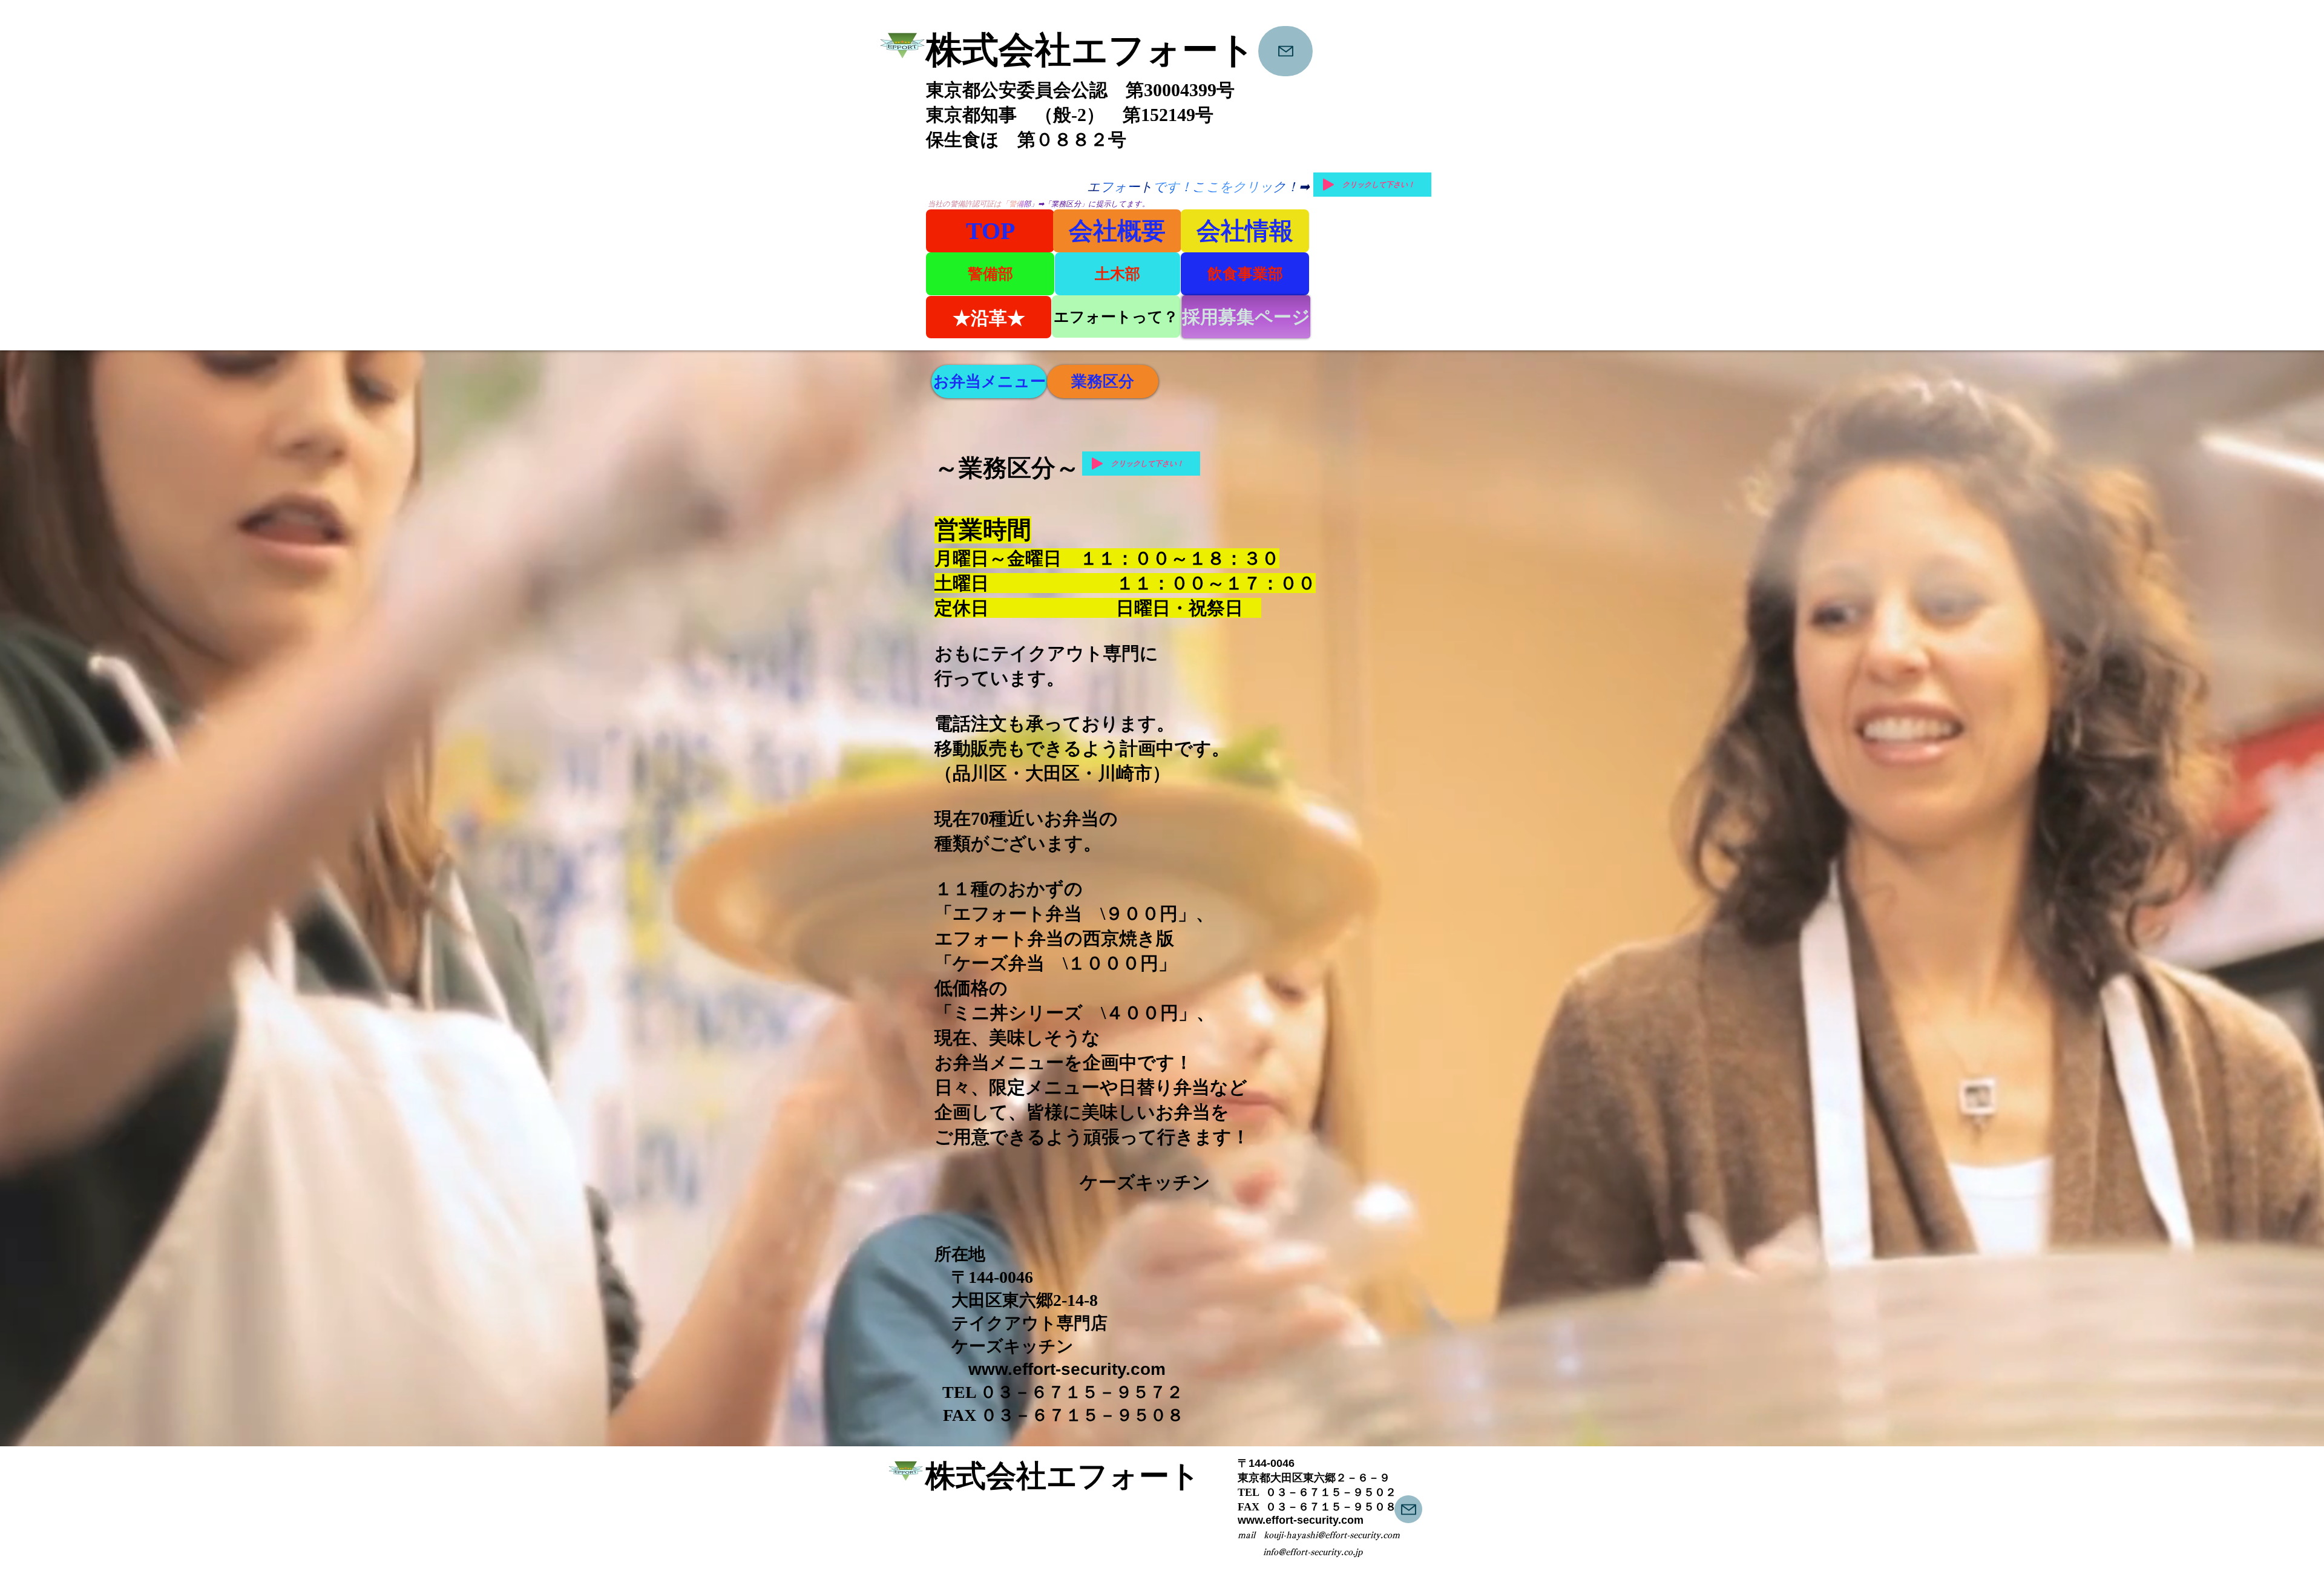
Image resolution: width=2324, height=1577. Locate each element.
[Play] (1328, 185)
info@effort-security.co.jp (1313, 1552)
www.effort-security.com (1067, 1369)
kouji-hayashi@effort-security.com (1332, 1535)
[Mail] (1285, 51)
